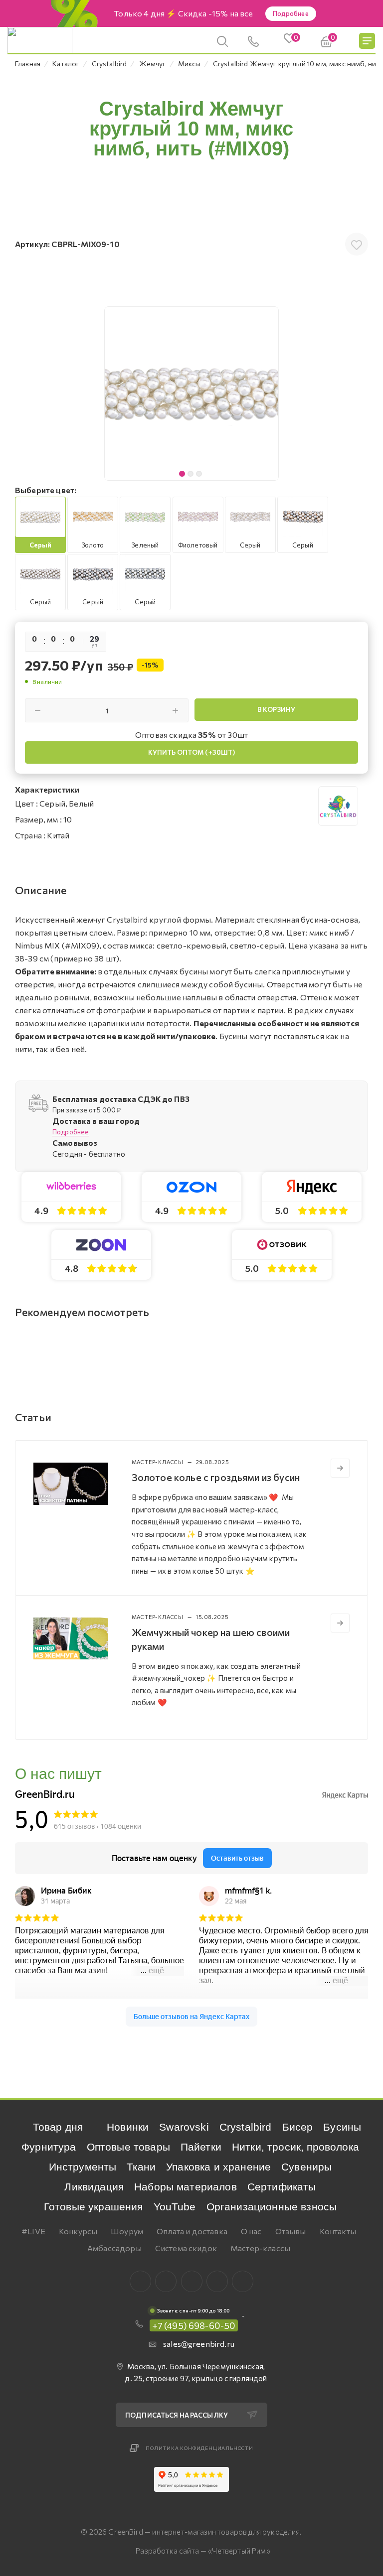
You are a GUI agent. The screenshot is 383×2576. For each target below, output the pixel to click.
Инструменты (83, 2167)
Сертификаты (282, 2187)
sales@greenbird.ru (199, 2344)
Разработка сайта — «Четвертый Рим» (203, 2551)
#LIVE (33, 2231)
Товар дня (58, 2127)
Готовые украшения (94, 2207)
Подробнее (291, 13)
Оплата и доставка (192, 2231)
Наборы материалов (186, 2187)
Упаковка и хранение (218, 2167)
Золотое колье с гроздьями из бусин (216, 1477)
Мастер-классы (260, 2248)
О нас (251, 2231)
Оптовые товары (128, 2147)
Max (166, 2281)
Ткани (141, 2167)
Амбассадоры (114, 2248)
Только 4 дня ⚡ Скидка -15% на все (183, 13)
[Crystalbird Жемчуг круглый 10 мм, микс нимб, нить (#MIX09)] (191, 394)
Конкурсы (78, 2231)
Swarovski (184, 2127)
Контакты (338, 2231)
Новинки (128, 2127)
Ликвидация (94, 2187)
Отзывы (291, 2231)
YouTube (175, 2207)
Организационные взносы (272, 2207)
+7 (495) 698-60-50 (194, 2325)
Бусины (342, 2127)
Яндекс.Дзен (243, 2281)
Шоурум (127, 2231)
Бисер (298, 2127)
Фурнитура (49, 2147)
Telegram (192, 2281)
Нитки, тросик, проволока (295, 2147)
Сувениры (306, 2167)
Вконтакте (140, 2281)
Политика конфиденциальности (199, 2448)
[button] (268, 394)
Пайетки (201, 2147)
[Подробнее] (340, 1468)
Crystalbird (246, 2127)
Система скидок (186, 2248)
